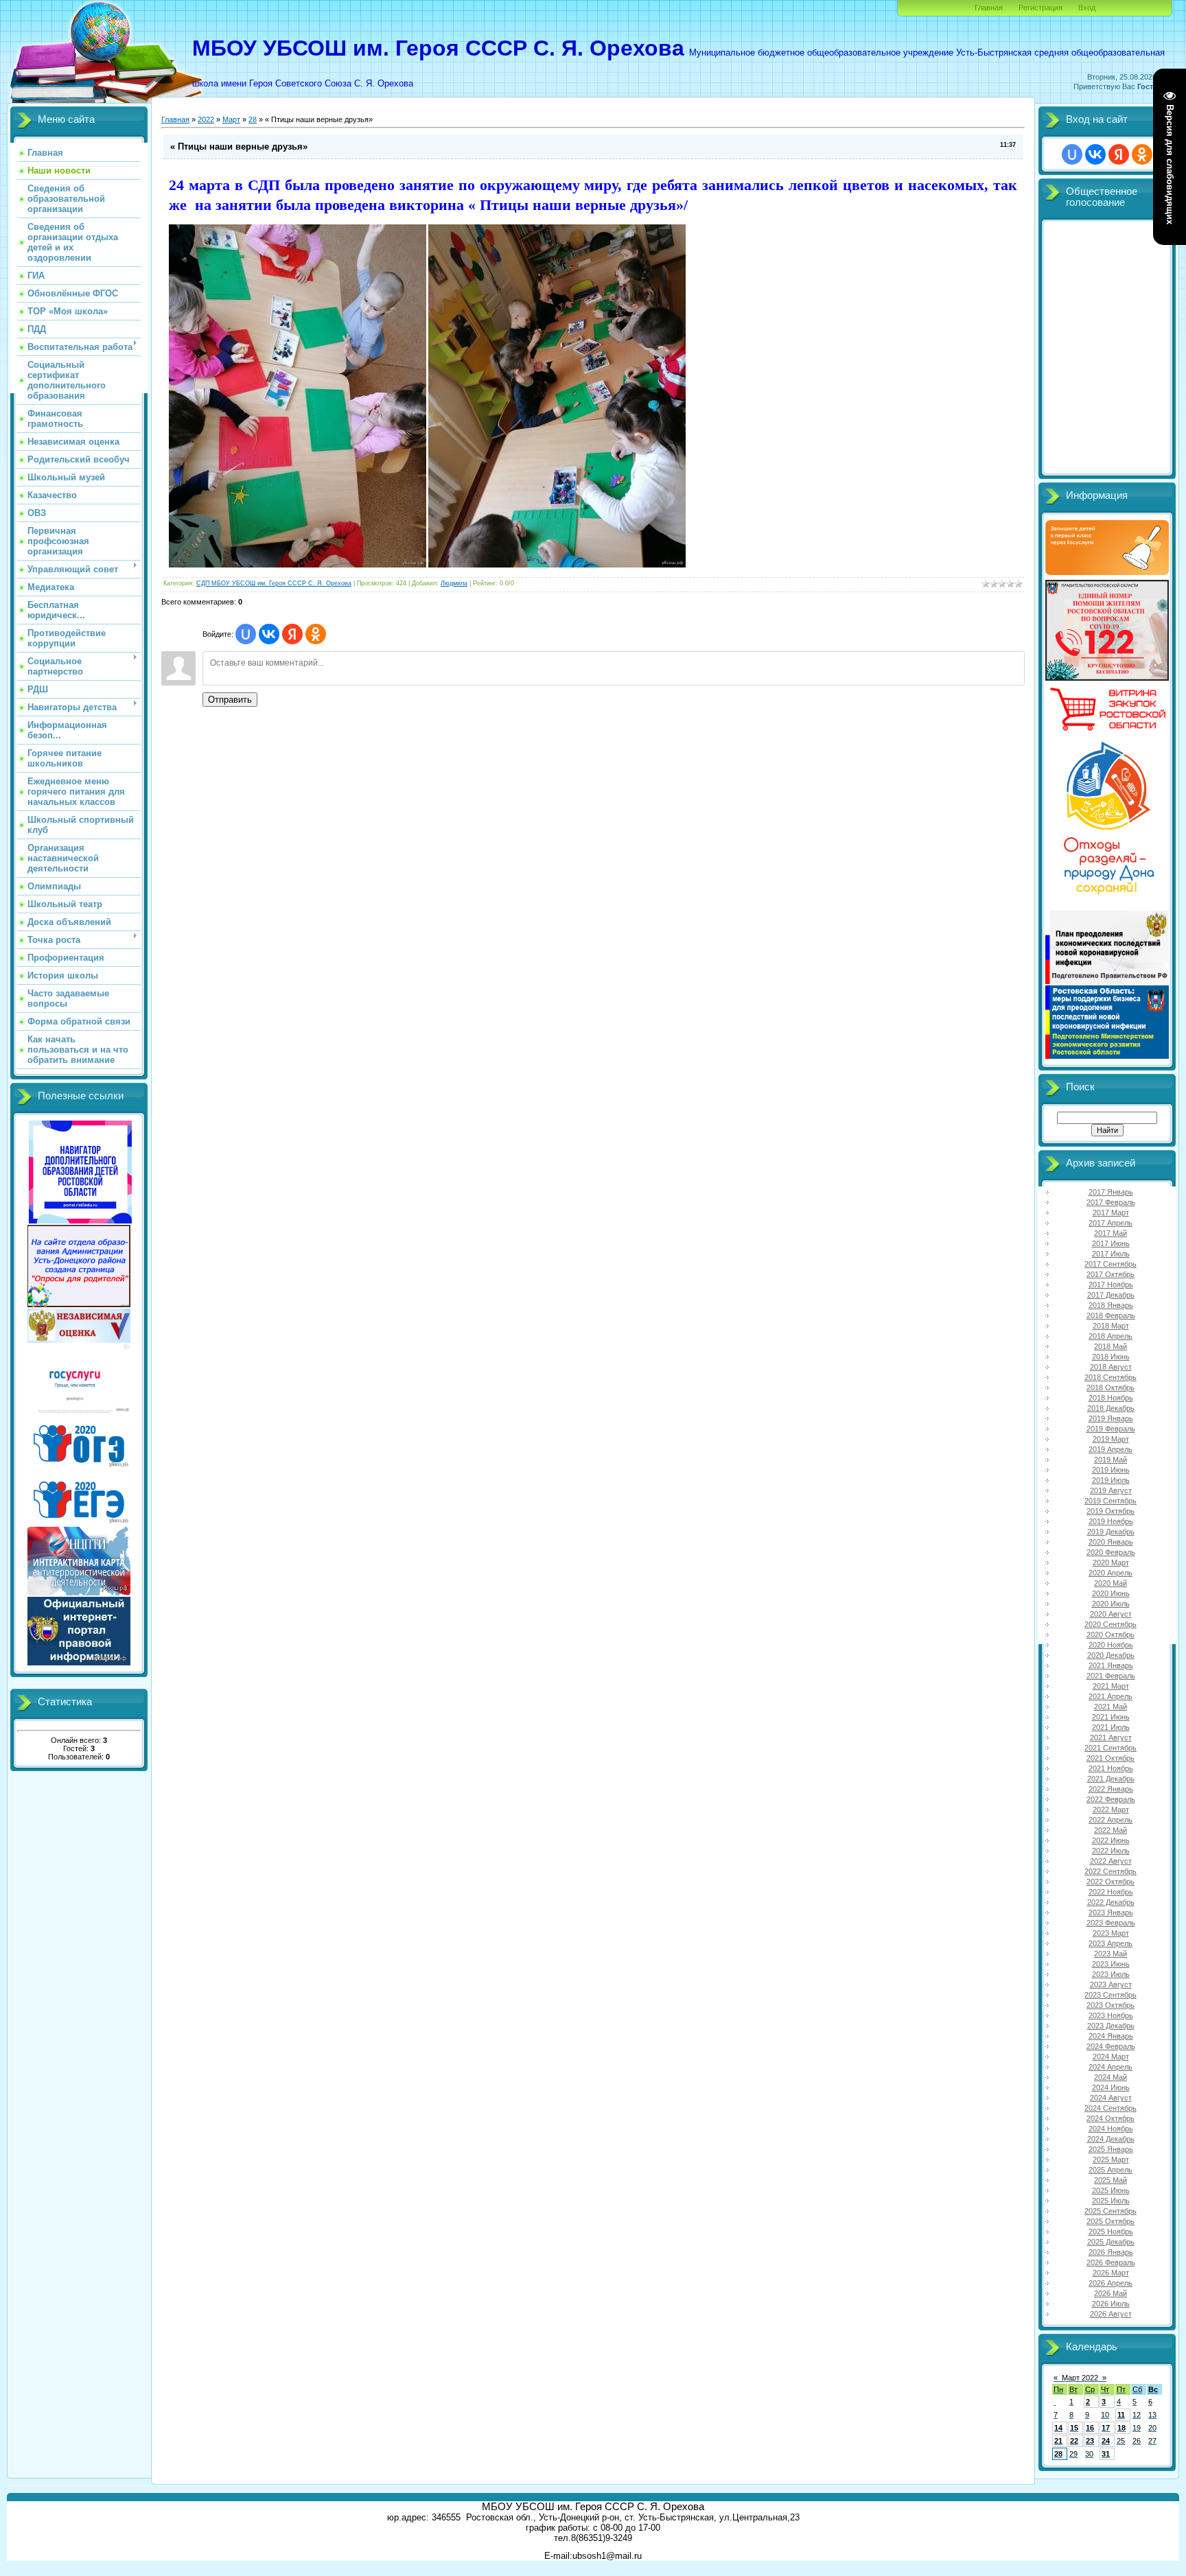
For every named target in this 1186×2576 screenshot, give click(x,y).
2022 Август (1111, 1861)
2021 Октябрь (1111, 1758)
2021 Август (1111, 1737)
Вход (1087, 8)
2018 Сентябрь (1111, 1377)
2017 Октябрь (1111, 1274)
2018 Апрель (1111, 1336)
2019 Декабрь (1111, 1532)
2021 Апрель (1111, 1696)
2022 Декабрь (1111, 1902)
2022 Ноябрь (1111, 1892)
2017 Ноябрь (1111, 1285)
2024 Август (1111, 2098)
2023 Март (1111, 1933)
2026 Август (1111, 2314)
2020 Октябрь (1111, 1635)
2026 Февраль (1111, 2262)
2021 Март (1111, 1686)
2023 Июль (1111, 1974)
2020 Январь (1111, 1542)
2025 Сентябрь (1111, 2211)
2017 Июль (1111, 1254)
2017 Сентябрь (1111, 1264)
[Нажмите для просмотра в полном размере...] (298, 565)
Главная (989, 8)
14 (1058, 2428)
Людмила (454, 583)
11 (1121, 2415)
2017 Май (1111, 1233)
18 (1121, 2428)
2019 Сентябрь (1111, 1501)
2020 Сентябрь (1111, 1624)
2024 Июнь (1111, 2087)
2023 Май (1111, 1954)
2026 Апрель (1111, 2283)
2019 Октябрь (1111, 1511)
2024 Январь (1111, 2036)
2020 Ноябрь (1111, 1645)
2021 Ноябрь (1111, 1768)
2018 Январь (1111, 1305)
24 (1106, 2441)
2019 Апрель (1111, 1449)
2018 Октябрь (1111, 1387)
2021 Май (1111, 1707)
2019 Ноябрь (1111, 1521)
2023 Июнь (1111, 1964)
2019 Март (1111, 1439)
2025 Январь (1111, 2149)
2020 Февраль (1111, 1552)
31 (1106, 2454)
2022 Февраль (1111, 1799)
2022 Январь (1111, 1789)
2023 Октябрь (1111, 2005)
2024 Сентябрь (1111, 2108)
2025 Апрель (1111, 2170)
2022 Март (1111, 1810)
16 (1090, 2428)
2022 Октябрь (1111, 1882)
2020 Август (1111, 1614)
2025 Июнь (1111, 2190)
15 (1074, 2428)
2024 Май (1111, 2077)
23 (1090, 2441)
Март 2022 (1080, 2378)
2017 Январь (1111, 1192)
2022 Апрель (1111, 1820)
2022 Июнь (1111, 1840)
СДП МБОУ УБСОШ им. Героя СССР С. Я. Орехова (274, 583)
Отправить (230, 700)
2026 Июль (1111, 2304)
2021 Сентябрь (1111, 1748)
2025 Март (1111, 2159)
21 (1058, 2441)
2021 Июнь (1111, 1717)
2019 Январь (1111, 1418)
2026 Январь (1111, 2252)
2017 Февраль (1111, 1202)
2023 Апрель (1111, 1943)
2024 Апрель (1111, 2067)
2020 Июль (1111, 1604)
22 (1074, 2441)
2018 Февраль (1111, 1315)
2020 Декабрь (1111, 1655)
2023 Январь (1111, 1912)
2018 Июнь (1111, 1357)
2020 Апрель (1111, 1573)
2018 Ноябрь (1111, 1398)
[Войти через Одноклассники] (316, 634)
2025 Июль (1111, 2201)
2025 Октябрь (1111, 2221)
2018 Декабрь (1111, 1408)
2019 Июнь (1111, 1470)
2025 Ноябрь (1111, 2232)
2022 (206, 119)
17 (1106, 2428)
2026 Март (1111, 2273)
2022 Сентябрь (1111, 1871)
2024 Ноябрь (1111, 2129)
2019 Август (1111, 1490)
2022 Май (1111, 1830)
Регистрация (1040, 8)
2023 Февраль (1111, 1923)
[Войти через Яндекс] (292, 634)
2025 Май (1111, 2180)
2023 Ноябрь (1111, 2015)
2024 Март (1111, 2057)
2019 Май (1111, 1460)
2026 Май (1111, 2293)
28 (253, 119)
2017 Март (1111, 1213)
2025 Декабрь (1111, 2242)
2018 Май (1111, 1346)
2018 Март (1111, 1326)
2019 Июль (1111, 1480)
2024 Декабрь (1111, 2139)
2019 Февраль (1111, 1429)
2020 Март (1111, 1562)
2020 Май (1111, 1583)
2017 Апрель (1111, 1223)
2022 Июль (1111, 1851)
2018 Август (1111, 1367)
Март (231, 119)
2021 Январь (1111, 1665)
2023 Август (1111, 1984)
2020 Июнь (1111, 1593)
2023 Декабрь (1111, 2026)
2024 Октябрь (1111, 2118)
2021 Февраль (1111, 1676)
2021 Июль (1111, 1727)
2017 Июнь (1111, 1243)
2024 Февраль (1111, 2046)
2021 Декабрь (1111, 1779)
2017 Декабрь (1111, 1295)
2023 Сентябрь (1111, 1995)
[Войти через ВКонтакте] (269, 634)
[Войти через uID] (246, 634)
